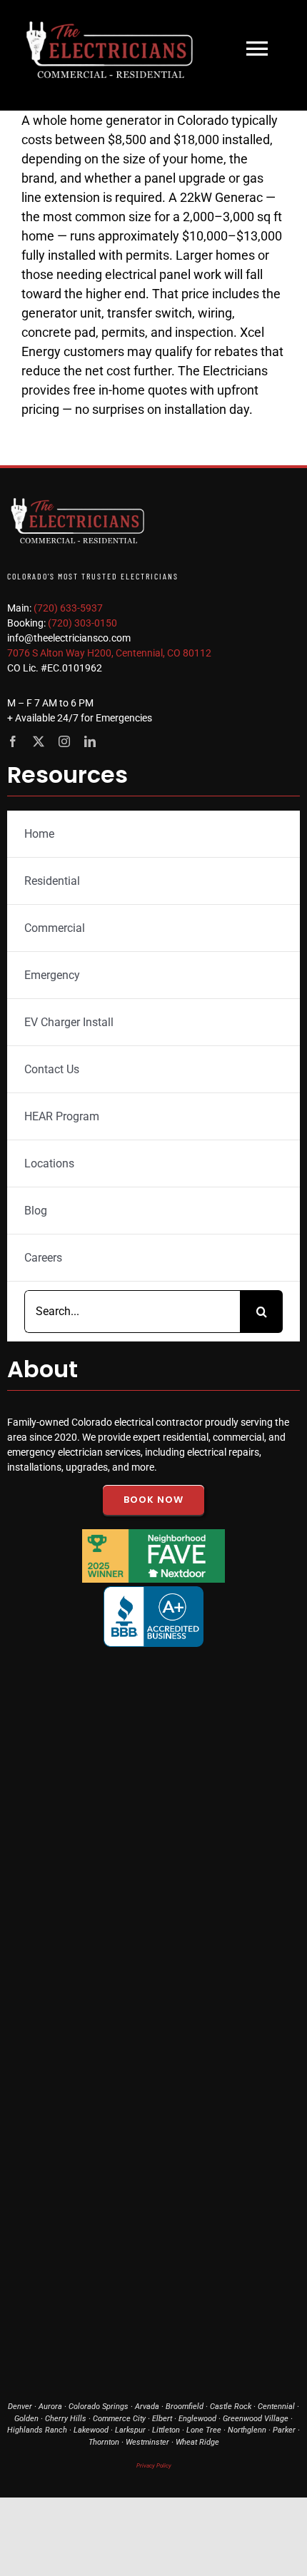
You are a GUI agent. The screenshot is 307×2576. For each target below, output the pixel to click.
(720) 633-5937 (68, 608)
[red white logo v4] (79, 496)
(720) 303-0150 (82, 623)
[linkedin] (90, 741)
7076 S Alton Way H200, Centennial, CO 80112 (109, 653)
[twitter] (39, 741)
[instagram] (64, 741)
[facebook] (13, 741)
